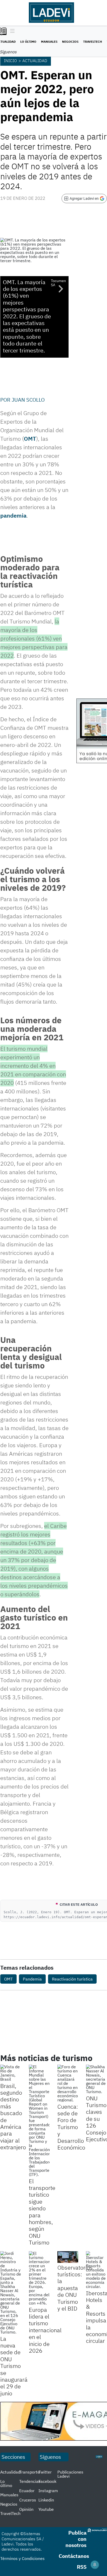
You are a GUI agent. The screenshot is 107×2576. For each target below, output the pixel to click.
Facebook (47, 2481)
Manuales (49, 42)
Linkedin (46, 2500)
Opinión (26, 2509)
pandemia (13, 515)
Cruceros (28, 2500)
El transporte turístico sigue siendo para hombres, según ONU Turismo (42, 2212)
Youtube (46, 2509)
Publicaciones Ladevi (70, 2474)
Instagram (48, 2491)
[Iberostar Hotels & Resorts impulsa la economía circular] (96, 2270)
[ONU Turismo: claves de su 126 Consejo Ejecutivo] (96, 2079)
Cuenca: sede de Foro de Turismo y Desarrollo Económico (71, 2127)
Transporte (29, 2472)
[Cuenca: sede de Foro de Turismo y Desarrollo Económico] (68, 2083)
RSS (82, 2567)
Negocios (70, 42)
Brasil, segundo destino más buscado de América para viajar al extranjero (13, 2117)
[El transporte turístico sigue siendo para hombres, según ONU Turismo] (39, 2121)
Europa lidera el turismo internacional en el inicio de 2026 (45, 2330)
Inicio (10, 61)
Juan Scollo (28, 400)
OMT (30, 439)
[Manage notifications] (95, 2565)
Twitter (45, 2472)
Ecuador (27, 2491)
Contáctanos (74, 2556)
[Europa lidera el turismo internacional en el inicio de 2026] (39, 2278)
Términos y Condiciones (22, 2558)
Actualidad (35, 61)
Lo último (28, 42)
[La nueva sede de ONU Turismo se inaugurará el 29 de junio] (11, 2293)
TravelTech (93, 42)
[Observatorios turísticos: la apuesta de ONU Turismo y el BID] (68, 2257)
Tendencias (30, 2481)
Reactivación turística (72, 1979)
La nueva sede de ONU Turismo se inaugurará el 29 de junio (14, 2366)
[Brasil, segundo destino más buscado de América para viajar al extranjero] (11, 2073)
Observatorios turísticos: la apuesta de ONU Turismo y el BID (75, 2288)
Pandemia (32, 1979)
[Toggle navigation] (11, 31)
